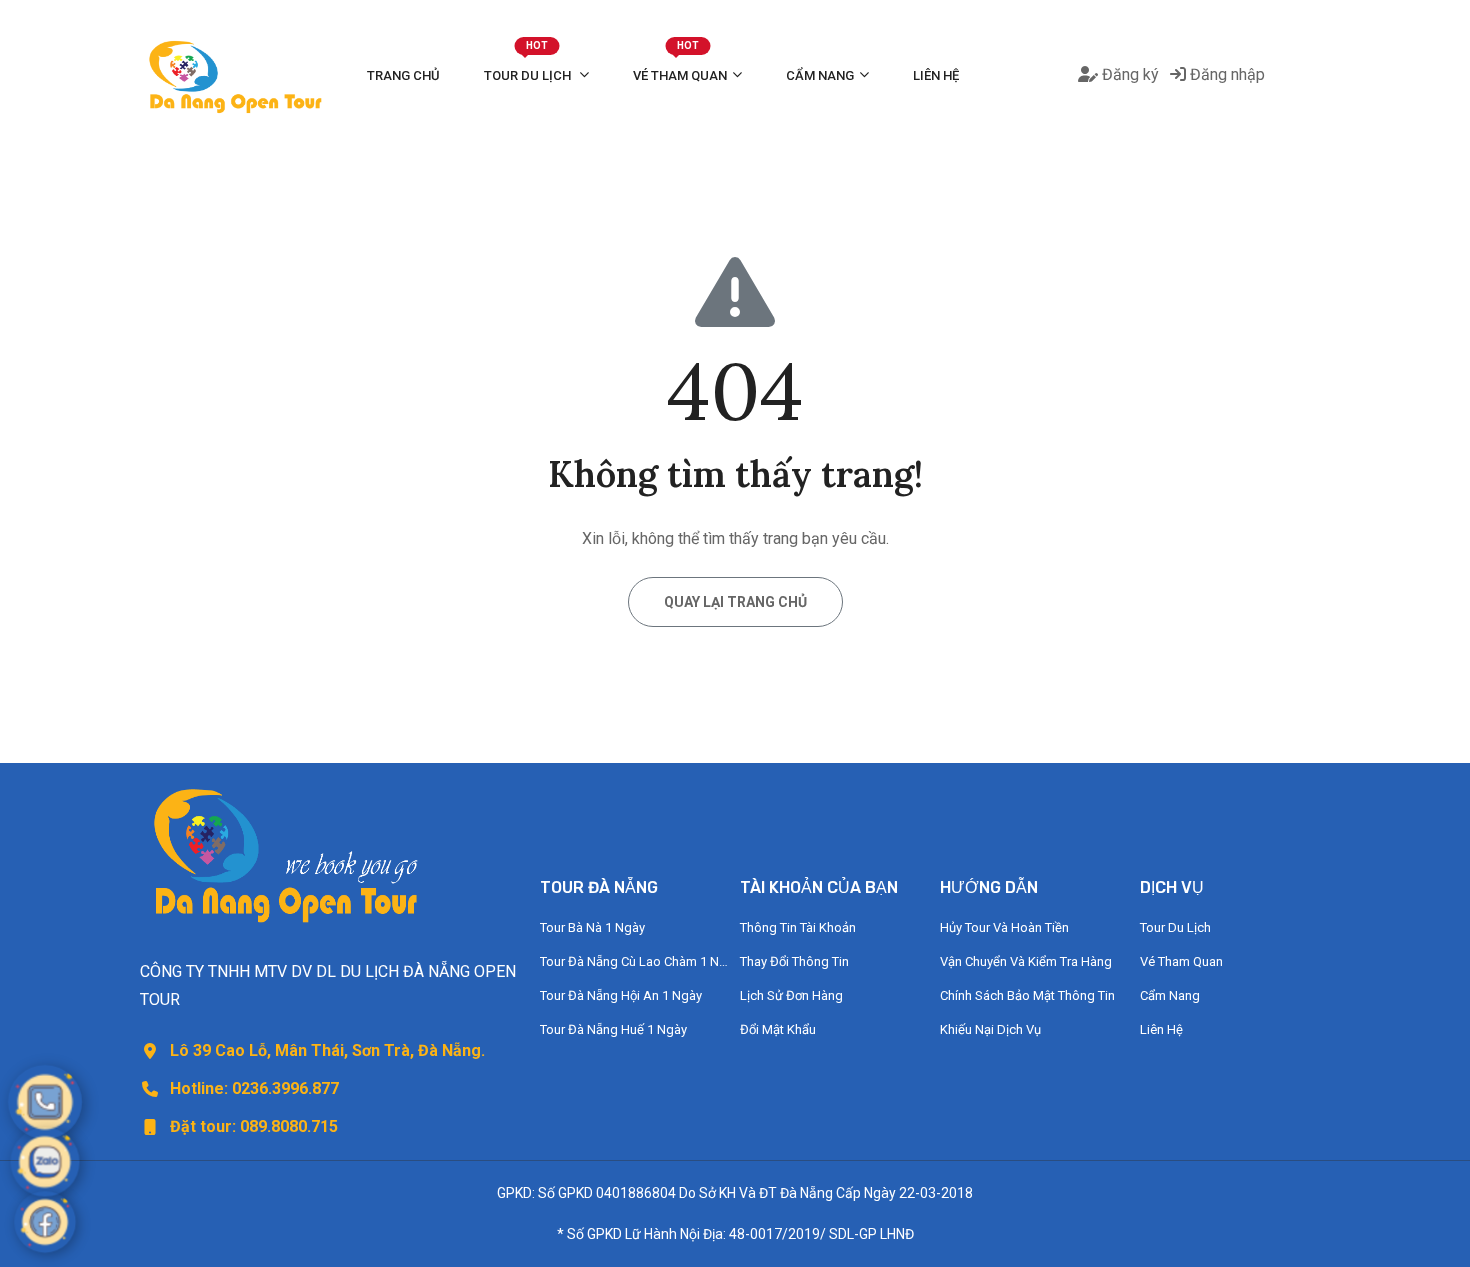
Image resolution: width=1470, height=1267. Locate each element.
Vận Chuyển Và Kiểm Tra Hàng (1026, 961)
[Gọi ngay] (45, 1102)
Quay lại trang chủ (735, 602)
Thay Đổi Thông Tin (794, 961)
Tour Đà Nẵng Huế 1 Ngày (613, 1029)
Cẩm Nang (820, 75)
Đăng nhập (1225, 74)
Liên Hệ (936, 75)
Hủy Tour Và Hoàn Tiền (1004, 927)
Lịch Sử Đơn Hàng (791, 995)
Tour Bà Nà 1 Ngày (592, 927)
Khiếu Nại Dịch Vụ (990, 1029)
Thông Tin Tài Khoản (798, 927)
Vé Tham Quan (680, 65)
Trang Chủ (403, 75)
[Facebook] (45, 1222)
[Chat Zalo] (45, 1162)
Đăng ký (1128, 74)
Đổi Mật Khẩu (778, 1029)
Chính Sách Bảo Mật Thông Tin (1027, 995)
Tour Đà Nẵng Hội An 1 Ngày (621, 995)
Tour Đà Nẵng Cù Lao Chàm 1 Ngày (635, 961)
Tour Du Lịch (529, 65)
